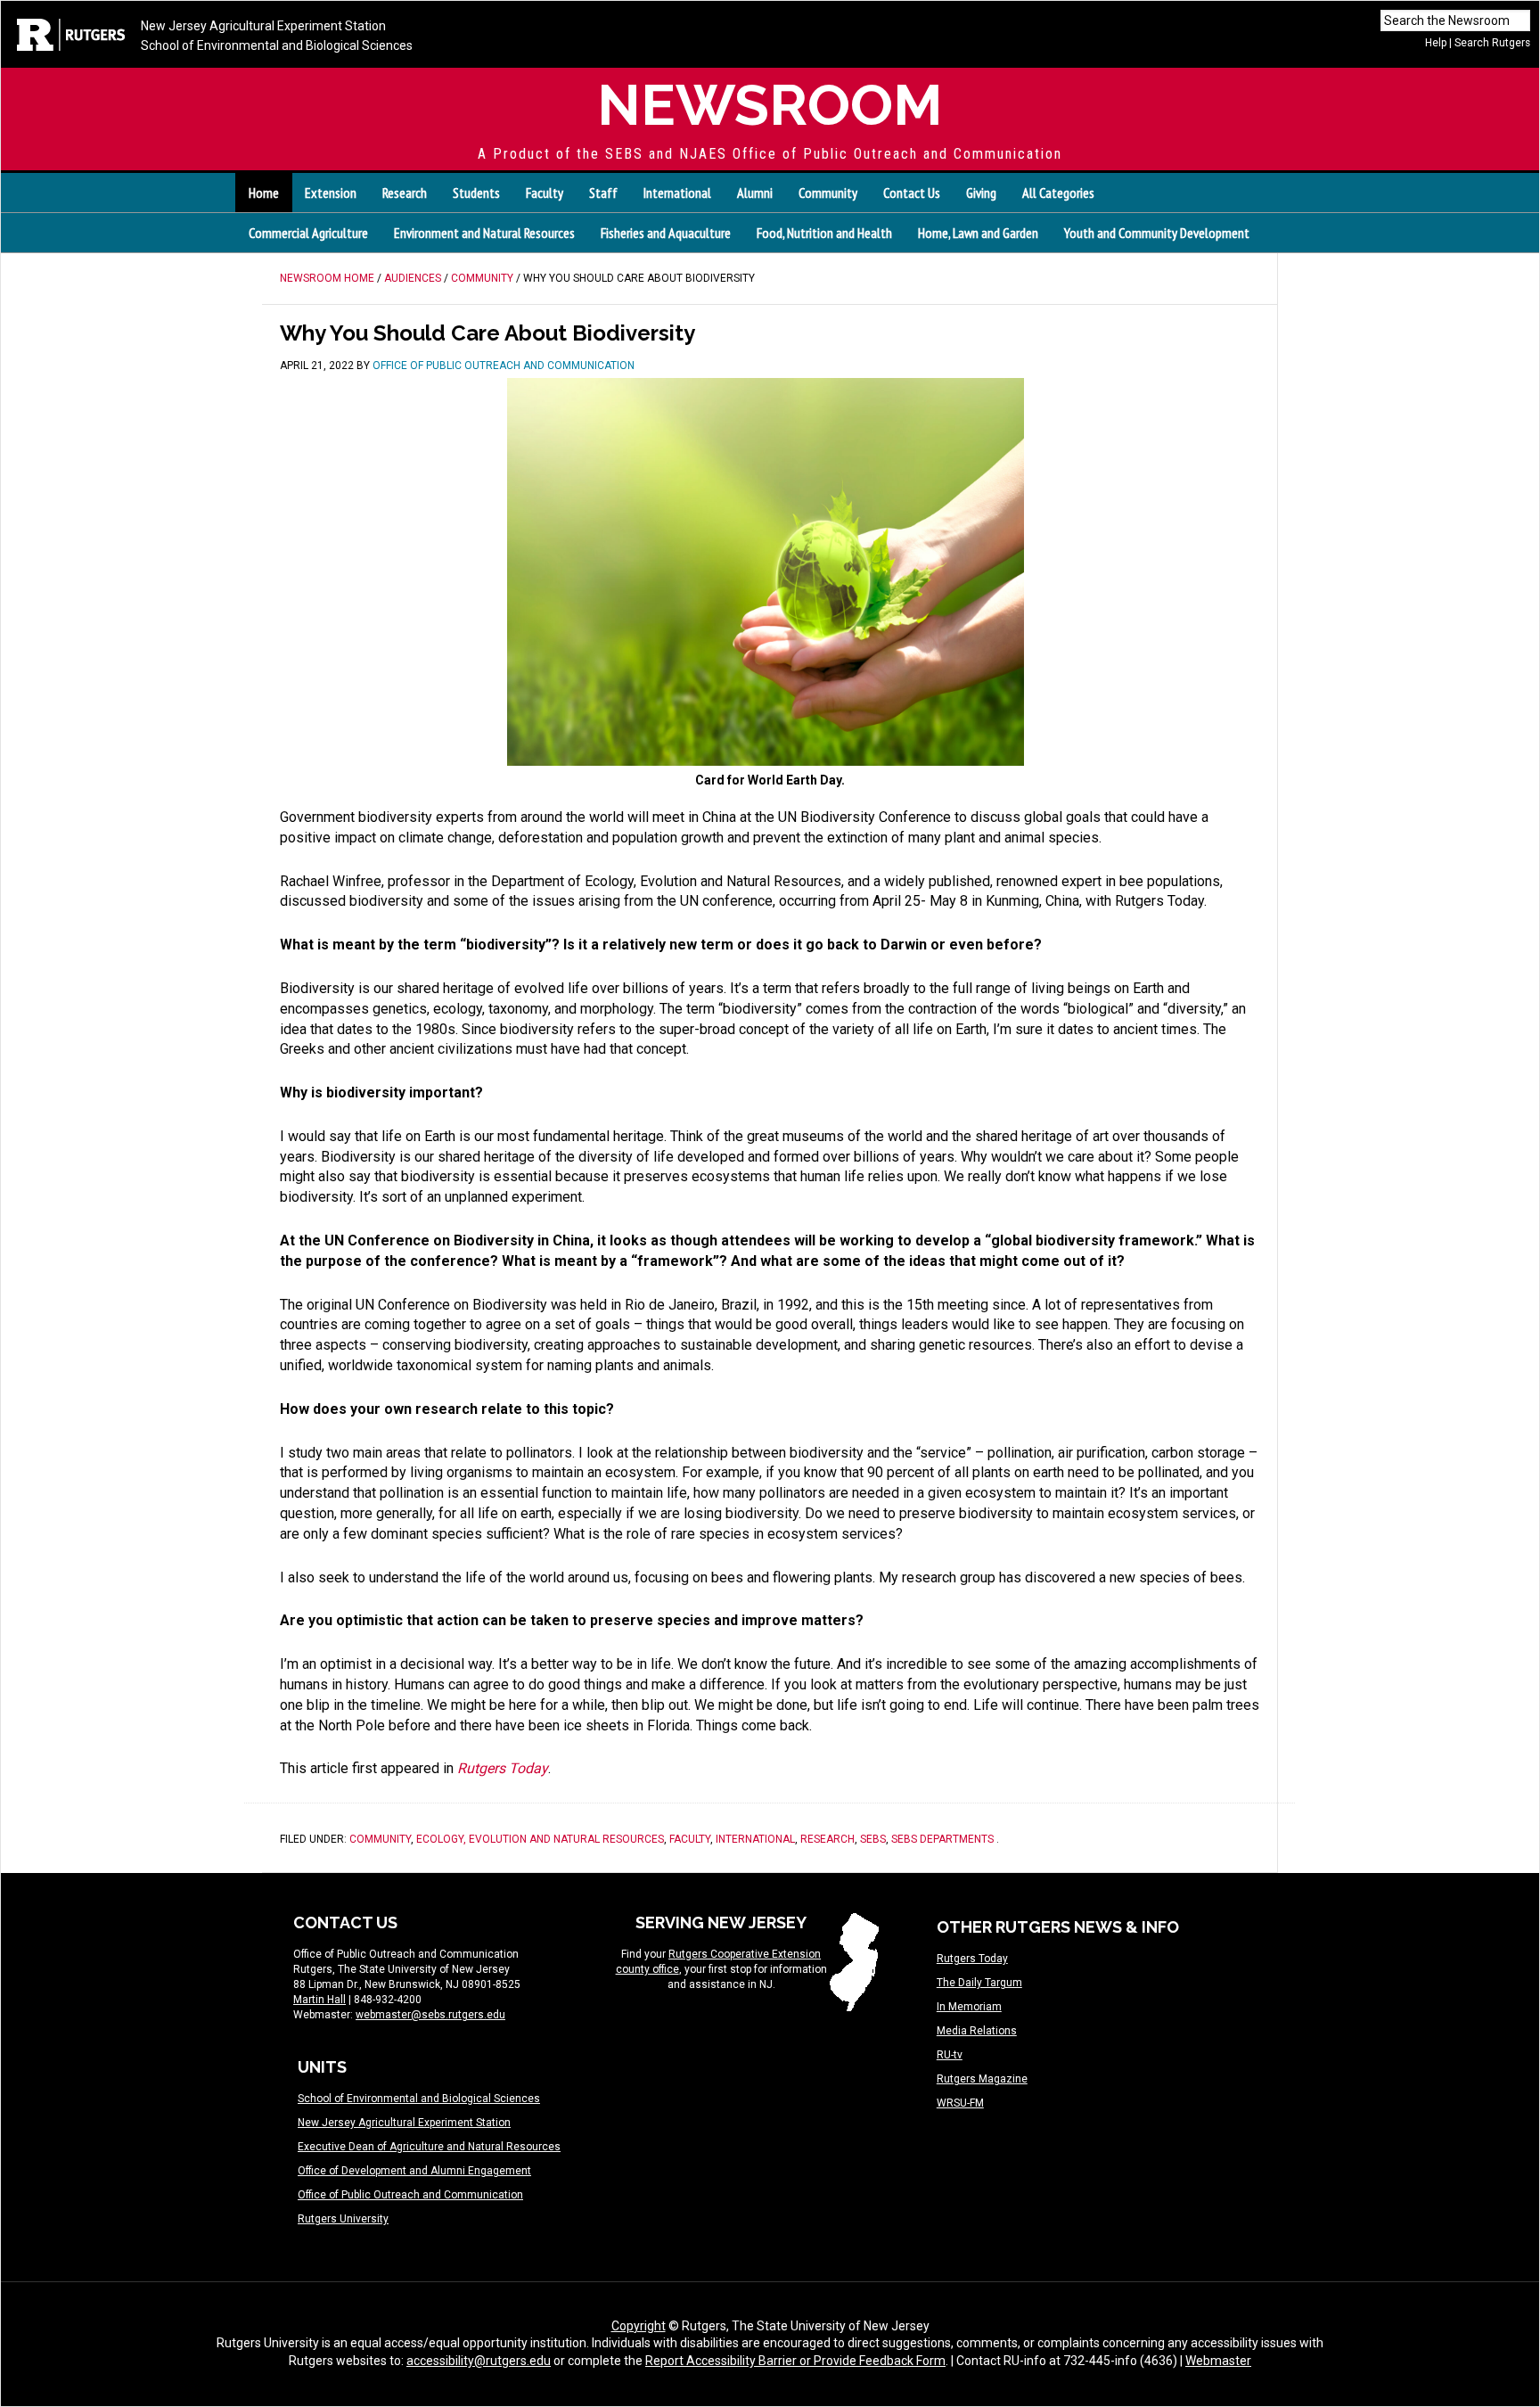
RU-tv (950, 2055)
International (755, 1839)
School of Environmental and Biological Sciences (277, 45)
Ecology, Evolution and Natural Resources (540, 1839)
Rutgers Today (972, 1959)
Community (380, 1839)
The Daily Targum (979, 1983)
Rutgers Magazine (982, 2079)
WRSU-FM (960, 2103)
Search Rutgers (1492, 43)
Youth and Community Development (1157, 233)
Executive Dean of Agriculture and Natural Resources (429, 2147)
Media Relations (977, 2031)
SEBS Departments (942, 1839)
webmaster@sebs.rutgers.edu (430, 2015)
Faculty (690, 1839)
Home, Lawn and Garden (978, 233)
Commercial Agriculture (308, 233)
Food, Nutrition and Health (824, 233)
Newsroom (770, 105)
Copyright (639, 2326)
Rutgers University (343, 2219)
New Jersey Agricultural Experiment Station (263, 26)
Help (1436, 43)
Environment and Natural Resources (484, 233)
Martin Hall (319, 2000)
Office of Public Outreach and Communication (410, 2195)
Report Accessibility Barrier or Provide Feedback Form (795, 2361)
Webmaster (1218, 2361)
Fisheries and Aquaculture (666, 233)
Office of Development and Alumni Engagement (414, 2171)
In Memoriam (969, 2007)
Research (827, 1839)
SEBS (873, 1839)
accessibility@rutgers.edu (479, 2361)
